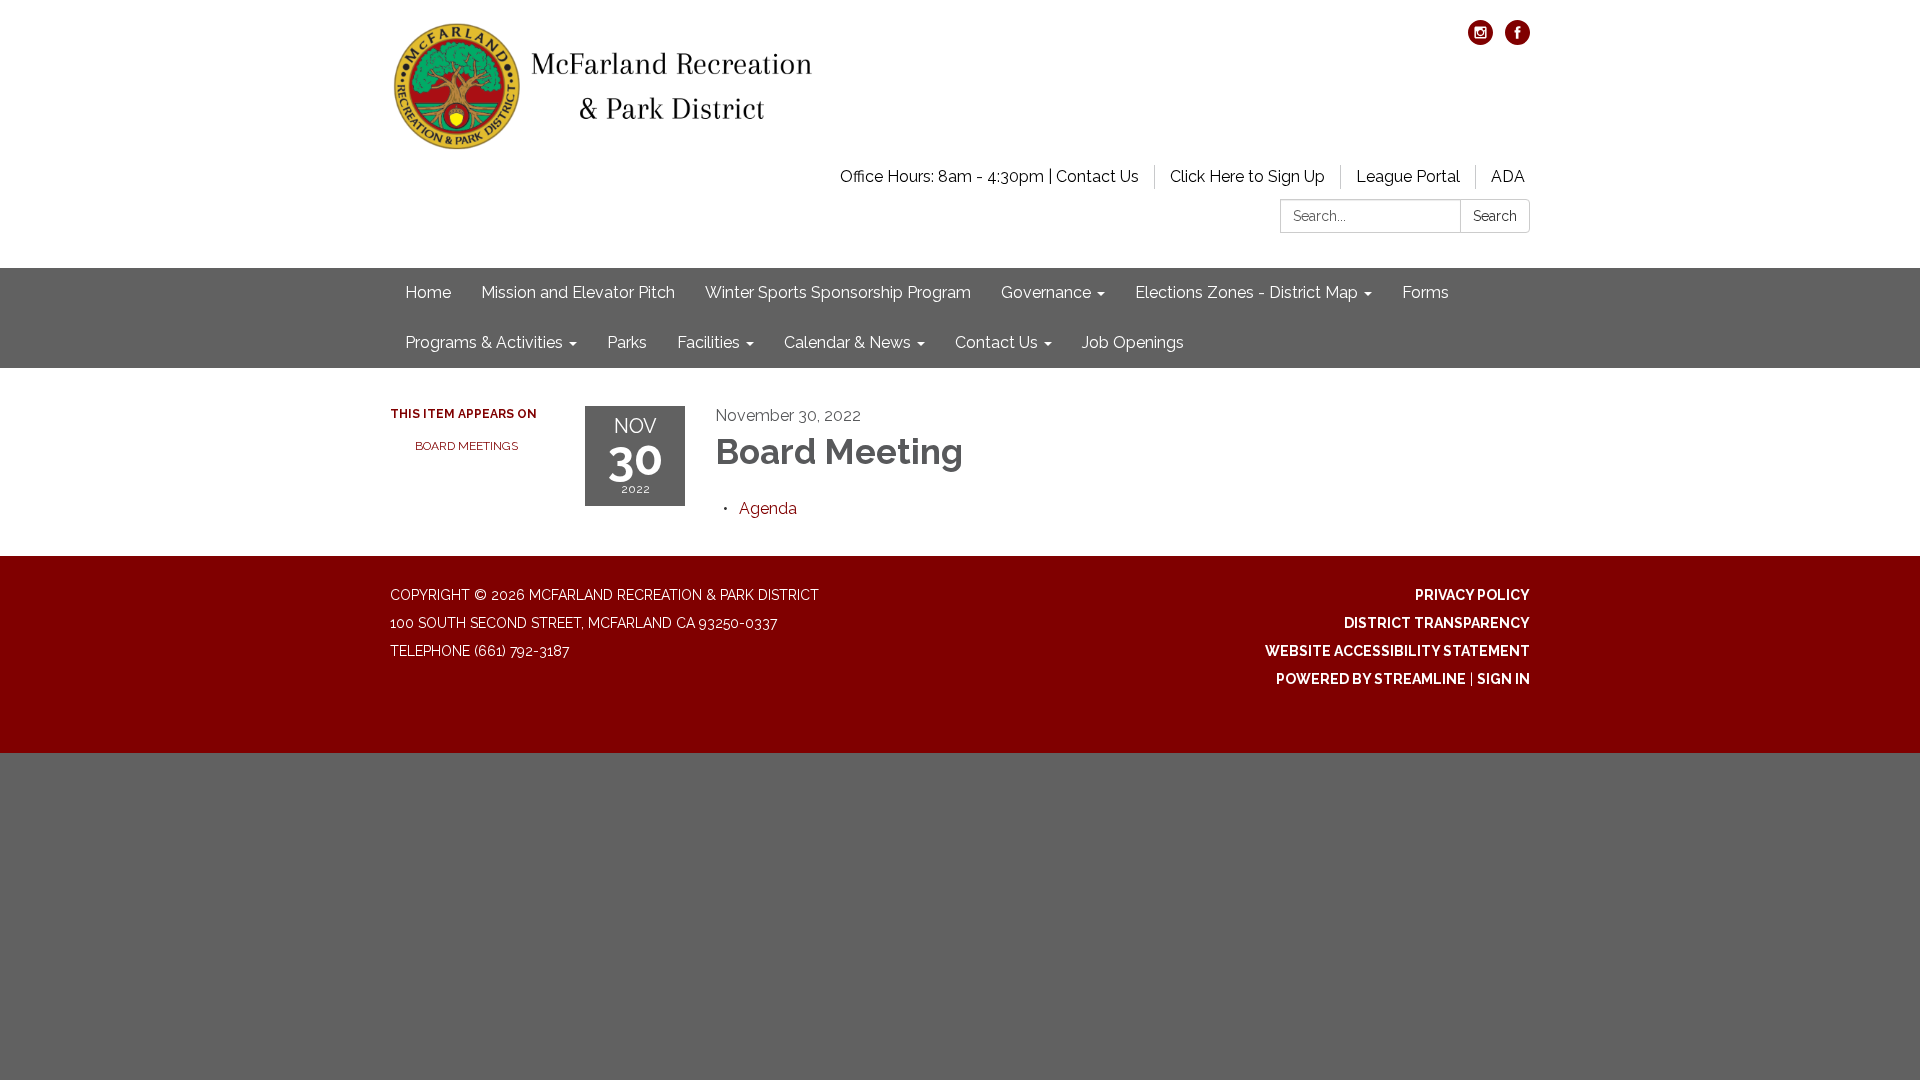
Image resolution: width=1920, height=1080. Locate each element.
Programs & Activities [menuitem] (484, 342)
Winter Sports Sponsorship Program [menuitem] (838, 292)
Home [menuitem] (428, 292)
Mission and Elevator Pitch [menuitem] (578, 292)
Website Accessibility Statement (1397, 651)
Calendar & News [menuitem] (847, 342)
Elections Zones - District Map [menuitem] (1246, 292)
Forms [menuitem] (1425, 292)
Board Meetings (466, 446)
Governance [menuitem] (1046, 292)
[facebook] (1517, 39)
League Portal (1408, 176)
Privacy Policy (1472, 595)
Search (1495, 216)
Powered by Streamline (1371, 679)
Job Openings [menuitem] (1133, 342)
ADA (1508, 176)
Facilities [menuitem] (708, 342)
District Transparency (1437, 623)
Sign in (1503, 679)
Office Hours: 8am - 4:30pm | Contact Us (989, 176)
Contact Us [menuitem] (996, 342)
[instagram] (1480, 39)
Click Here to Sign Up (1247, 176)
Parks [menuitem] (627, 342)
